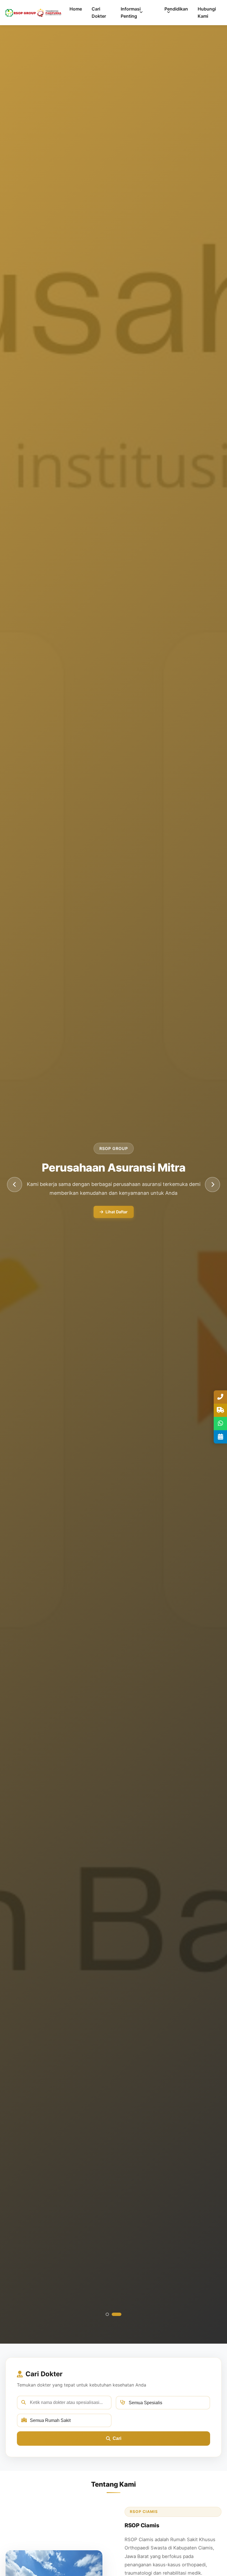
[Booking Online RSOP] (220, 1437)
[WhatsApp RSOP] (220, 1424)
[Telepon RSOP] (220, 1397)
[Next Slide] (212, 1184)
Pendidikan (176, 9)
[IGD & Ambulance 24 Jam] (220, 1410)
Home (76, 9)
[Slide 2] (120, 2314)
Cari (117, 2438)
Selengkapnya (101, 1216)
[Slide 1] (111, 2314)
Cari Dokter (99, 12)
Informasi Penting (131, 12)
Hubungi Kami (207, 12)
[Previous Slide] (15, 1184)
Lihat (141, 1216)
